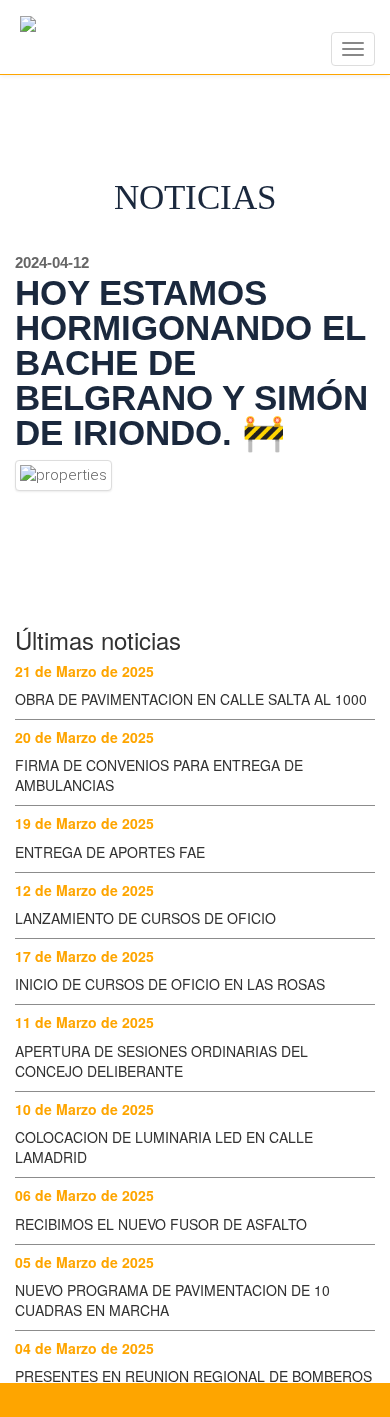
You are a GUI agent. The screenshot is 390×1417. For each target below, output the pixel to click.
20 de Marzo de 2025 (84, 737)
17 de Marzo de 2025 (84, 956)
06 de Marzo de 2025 (84, 1195)
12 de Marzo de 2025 (84, 890)
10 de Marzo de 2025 (84, 1109)
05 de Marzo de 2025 (84, 1262)
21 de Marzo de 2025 (84, 671)
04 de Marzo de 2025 (84, 1348)
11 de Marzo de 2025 (84, 1022)
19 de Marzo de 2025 (84, 823)
